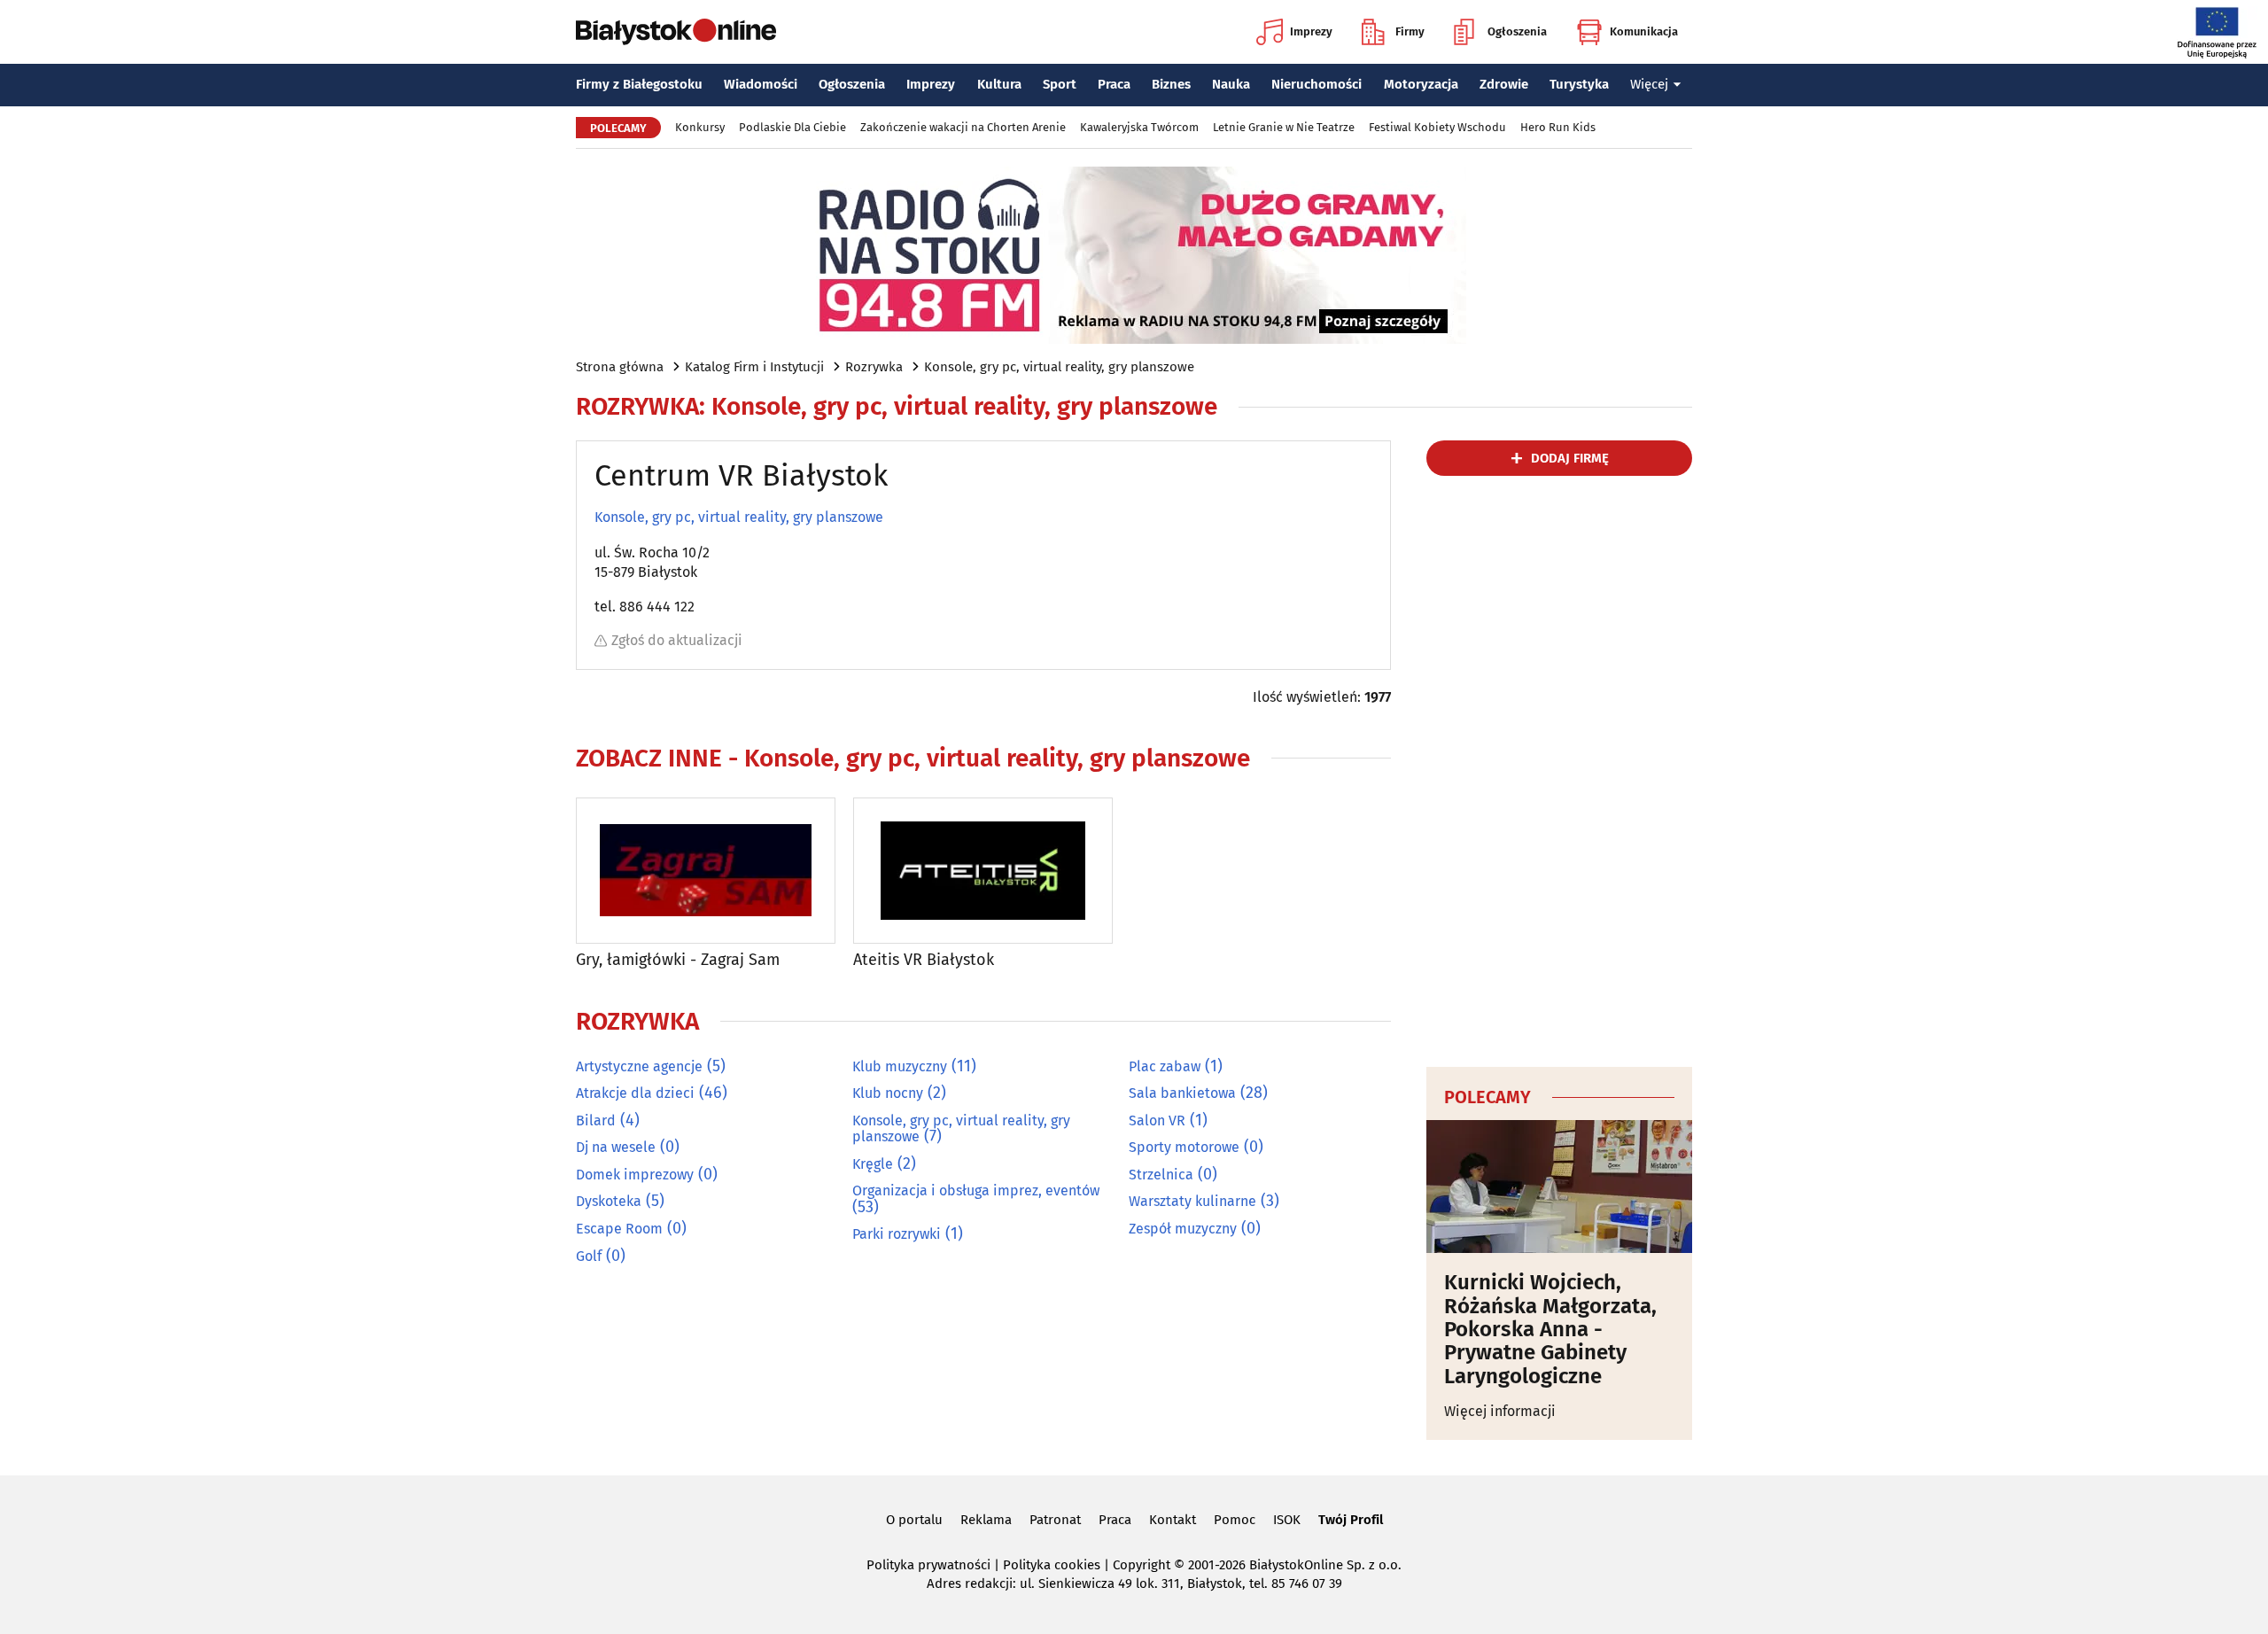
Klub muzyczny (900, 1066)
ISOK (1287, 1520)
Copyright (1142, 1565)
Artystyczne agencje (639, 1066)
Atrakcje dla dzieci (635, 1093)
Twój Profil (1351, 1520)
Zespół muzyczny (1183, 1229)
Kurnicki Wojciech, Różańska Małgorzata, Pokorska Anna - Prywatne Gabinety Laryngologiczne (1550, 1329)
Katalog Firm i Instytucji (754, 367)
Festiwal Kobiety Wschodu (1437, 127)
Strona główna (620, 367)
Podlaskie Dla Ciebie (792, 127)
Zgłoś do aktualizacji (677, 640)
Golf (589, 1256)
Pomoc (1235, 1520)
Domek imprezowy (635, 1175)
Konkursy (700, 127)
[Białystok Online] (676, 32)
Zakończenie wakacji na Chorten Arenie (963, 127)
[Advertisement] (1559, 768)
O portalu (914, 1520)
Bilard (596, 1120)
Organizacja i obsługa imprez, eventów (976, 1190)
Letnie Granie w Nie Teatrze (1284, 127)
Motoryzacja (1421, 84)
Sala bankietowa (1182, 1093)
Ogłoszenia (1517, 31)
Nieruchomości (1317, 84)
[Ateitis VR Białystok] (983, 871)
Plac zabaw (1165, 1066)
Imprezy (1311, 31)
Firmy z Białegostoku (639, 84)
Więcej (1649, 84)
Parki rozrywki (897, 1234)
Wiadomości (761, 84)
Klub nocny (888, 1093)
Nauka (1231, 84)
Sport (1060, 84)
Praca (1114, 84)
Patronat (1055, 1520)
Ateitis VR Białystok (924, 960)
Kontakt (1173, 1520)
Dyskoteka (609, 1201)
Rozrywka (874, 367)
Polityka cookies (1052, 1565)
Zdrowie (1504, 84)
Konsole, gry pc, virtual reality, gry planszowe (1059, 367)
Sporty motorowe (1184, 1147)
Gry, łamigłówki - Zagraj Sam (678, 960)
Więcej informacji (1500, 1411)
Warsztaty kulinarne (1192, 1201)
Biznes (1171, 84)
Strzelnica (1161, 1175)
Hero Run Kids (1558, 127)
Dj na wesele (616, 1147)
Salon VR (1157, 1120)
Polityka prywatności (928, 1565)
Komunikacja (1644, 31)
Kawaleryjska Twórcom (1139, 127)
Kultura (999, 84)
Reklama (986, 1520)
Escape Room (619, 1229)
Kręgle (873, 1164)
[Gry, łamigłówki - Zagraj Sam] (706, 871)
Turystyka (1579, 84)
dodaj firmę (1570, 458)
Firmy (1410, 31)
